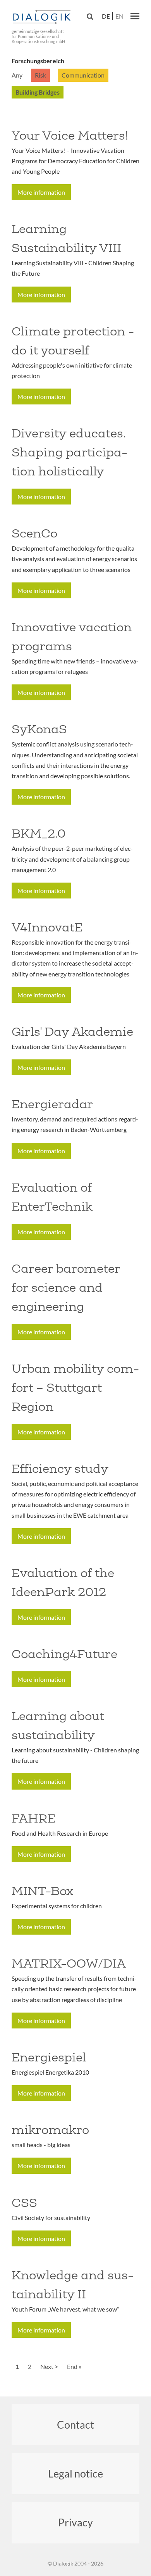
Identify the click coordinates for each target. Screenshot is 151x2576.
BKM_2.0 (39, 833)
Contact (75, 2425)
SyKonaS (39, 729)
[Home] (43, 17)
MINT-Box (42, 1891)
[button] (135, 16)
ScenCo (34, 533)
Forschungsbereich (38, 61)
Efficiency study (60, 1469)
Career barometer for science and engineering (66, 1287)
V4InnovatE (47, 927)
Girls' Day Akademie (72, 1031)
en (119, 16)
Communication (83, 75)
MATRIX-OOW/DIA (69, 1963)
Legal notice (75, 2473)
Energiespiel (49, 2057)
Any (17, 75)
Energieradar (52, 1104)
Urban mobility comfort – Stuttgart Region (75, 1387)
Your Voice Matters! (70, 135)
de (106, 16)
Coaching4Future (64, 1654)
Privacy (75, 2522)
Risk (40, 75)
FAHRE (33, 1818)
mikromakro (50, 2130)
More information (41, 192)
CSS (24, 2203)
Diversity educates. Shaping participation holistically (69, 452)
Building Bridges (38, 92)
